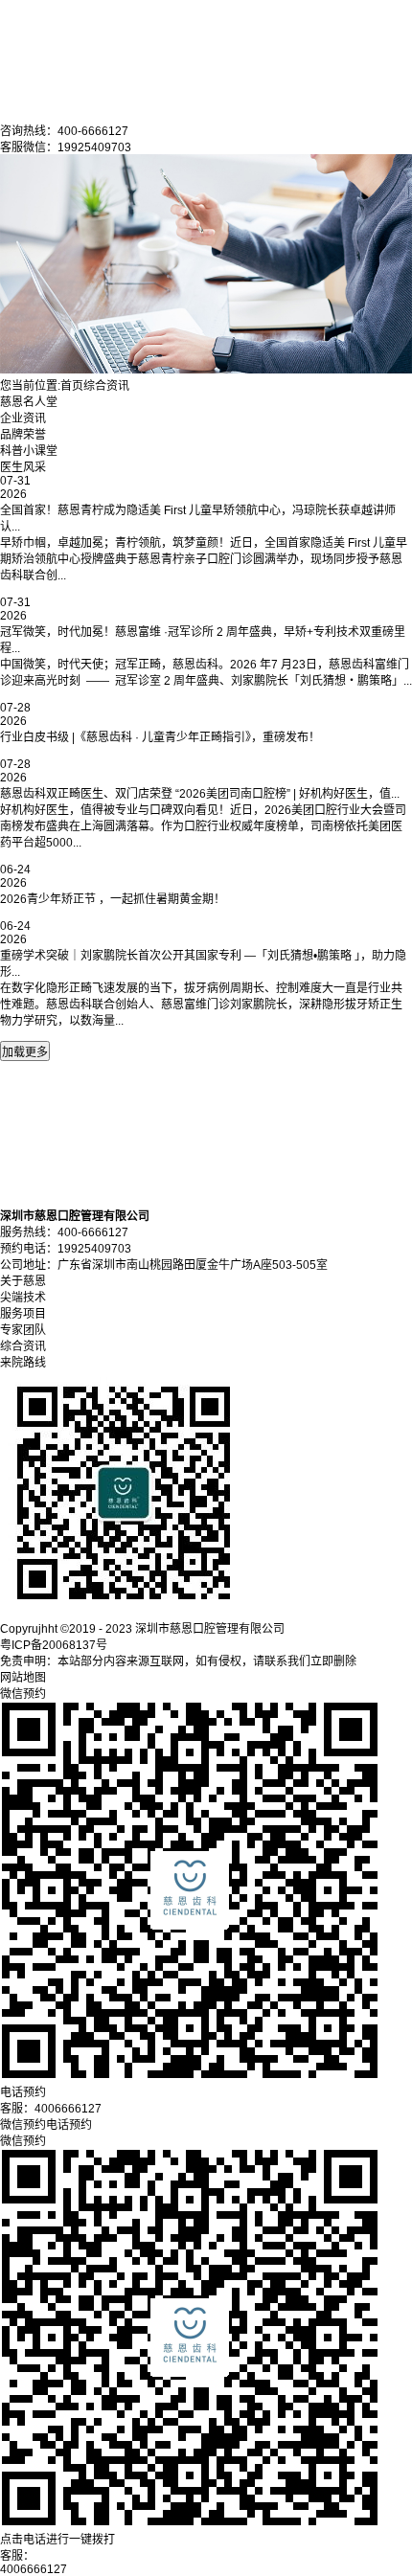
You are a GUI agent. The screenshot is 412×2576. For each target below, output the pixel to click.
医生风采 (23, 467)
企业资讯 (23, 418)
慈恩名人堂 (29, 402)
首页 (72, 386)
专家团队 (23, 1330)
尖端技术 (23, 1298)
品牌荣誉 (23, 435)
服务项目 (23, 1314)
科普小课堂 (29, 451)
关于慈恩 (23, 1281)
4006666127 (34, 2569)
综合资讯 (106, 386)
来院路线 (23, 1363)
